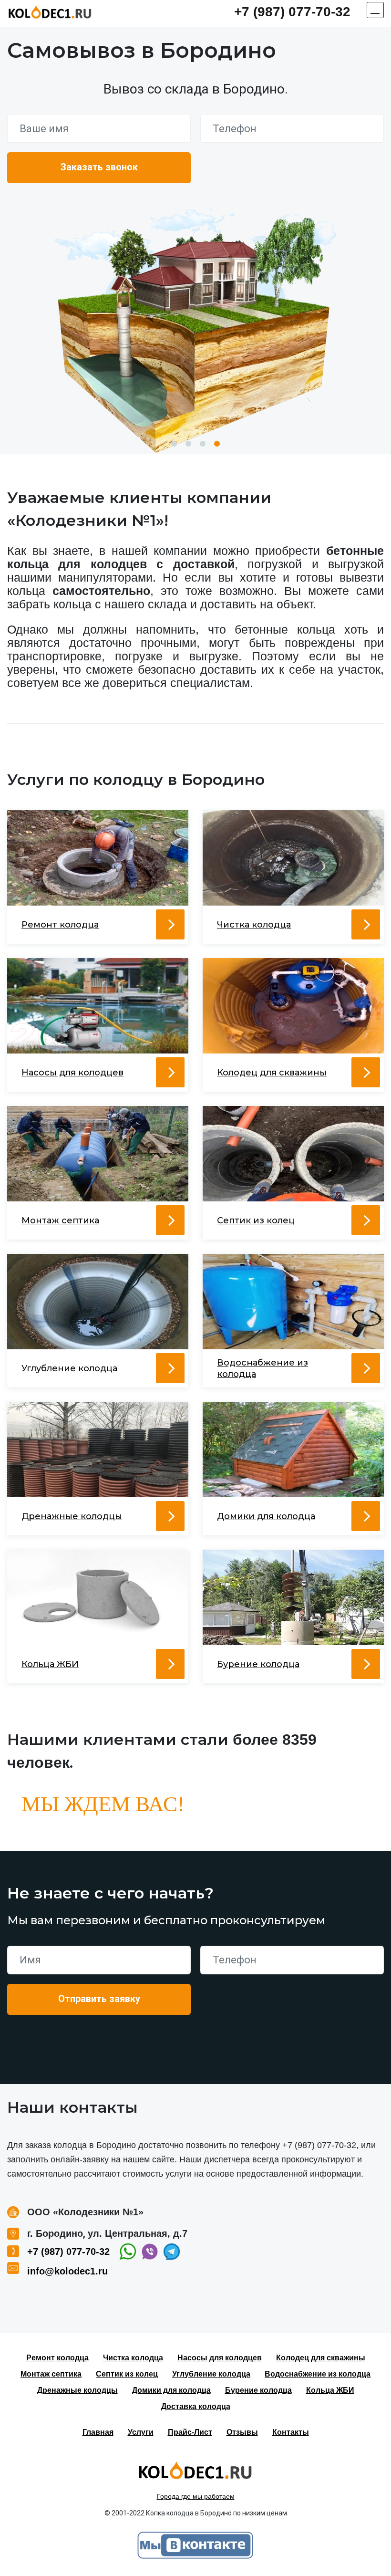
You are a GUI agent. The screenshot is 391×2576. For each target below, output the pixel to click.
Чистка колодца (133, 2358)
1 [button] (174, 444)
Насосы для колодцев (220, 2358)
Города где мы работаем (196, 2496)
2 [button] (188, 444)
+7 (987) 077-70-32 (292, 12)
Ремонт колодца (57, 2358)
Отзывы (242, 2432)
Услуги (141, 2432)
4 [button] (217, 444)
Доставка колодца (196, 2406)
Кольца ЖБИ (330, 2390)
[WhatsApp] (128, 2252)
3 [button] (203, 444)
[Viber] (150, 2252)
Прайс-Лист (190, 2432)
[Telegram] (172, 2252)
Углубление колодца (211, 2374)
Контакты (291, 2432)
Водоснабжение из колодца (318, 2374)
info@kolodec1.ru (67, 2271)
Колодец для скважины (321, 2358)
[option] (195, 330)
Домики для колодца (171, 2390)
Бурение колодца (258, 2390)
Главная (98, 2432)
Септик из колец (127, 2374)
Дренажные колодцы (77, 2390)
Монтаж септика (51, 2374)
